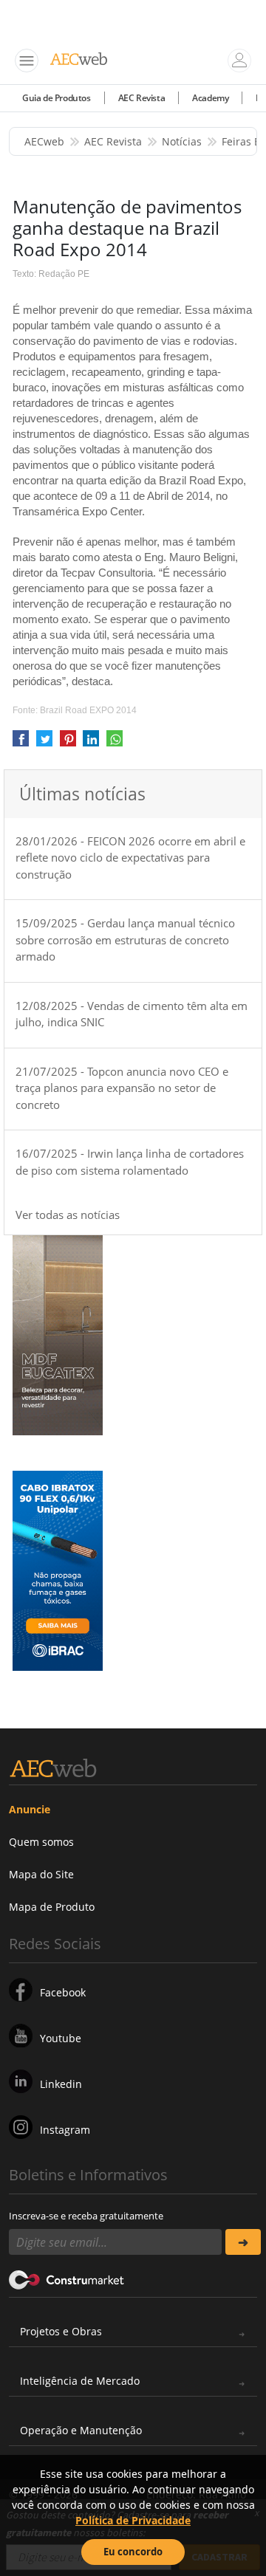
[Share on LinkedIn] (91, 743)
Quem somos (41, 1842)
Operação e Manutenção (81, 2430)
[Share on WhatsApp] (115, 743)
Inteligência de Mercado (80, 2381)
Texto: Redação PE (51, 274)
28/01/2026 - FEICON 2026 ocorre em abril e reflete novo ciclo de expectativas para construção (130, 858)
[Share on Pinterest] (68, 743)
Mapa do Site (41, 1874)
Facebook (63, 1992)
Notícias (182, 141)
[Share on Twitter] (44, 743)
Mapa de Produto (52, 1907)
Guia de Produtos (57, 98)
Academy (210, 98)
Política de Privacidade (133, 2520)
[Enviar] (243, 2242)
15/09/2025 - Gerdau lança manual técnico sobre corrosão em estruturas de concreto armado (125, 940)
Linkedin (61, 2084)
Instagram (65, 2130)
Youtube (61, 2038)
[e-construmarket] (67, 2278)
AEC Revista (142, 98)
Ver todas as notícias (68, 1215)
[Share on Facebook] (21, 743)
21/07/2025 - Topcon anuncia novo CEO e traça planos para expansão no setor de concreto (122, 1088)
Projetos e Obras (61, 2331)
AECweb (44, 141)
